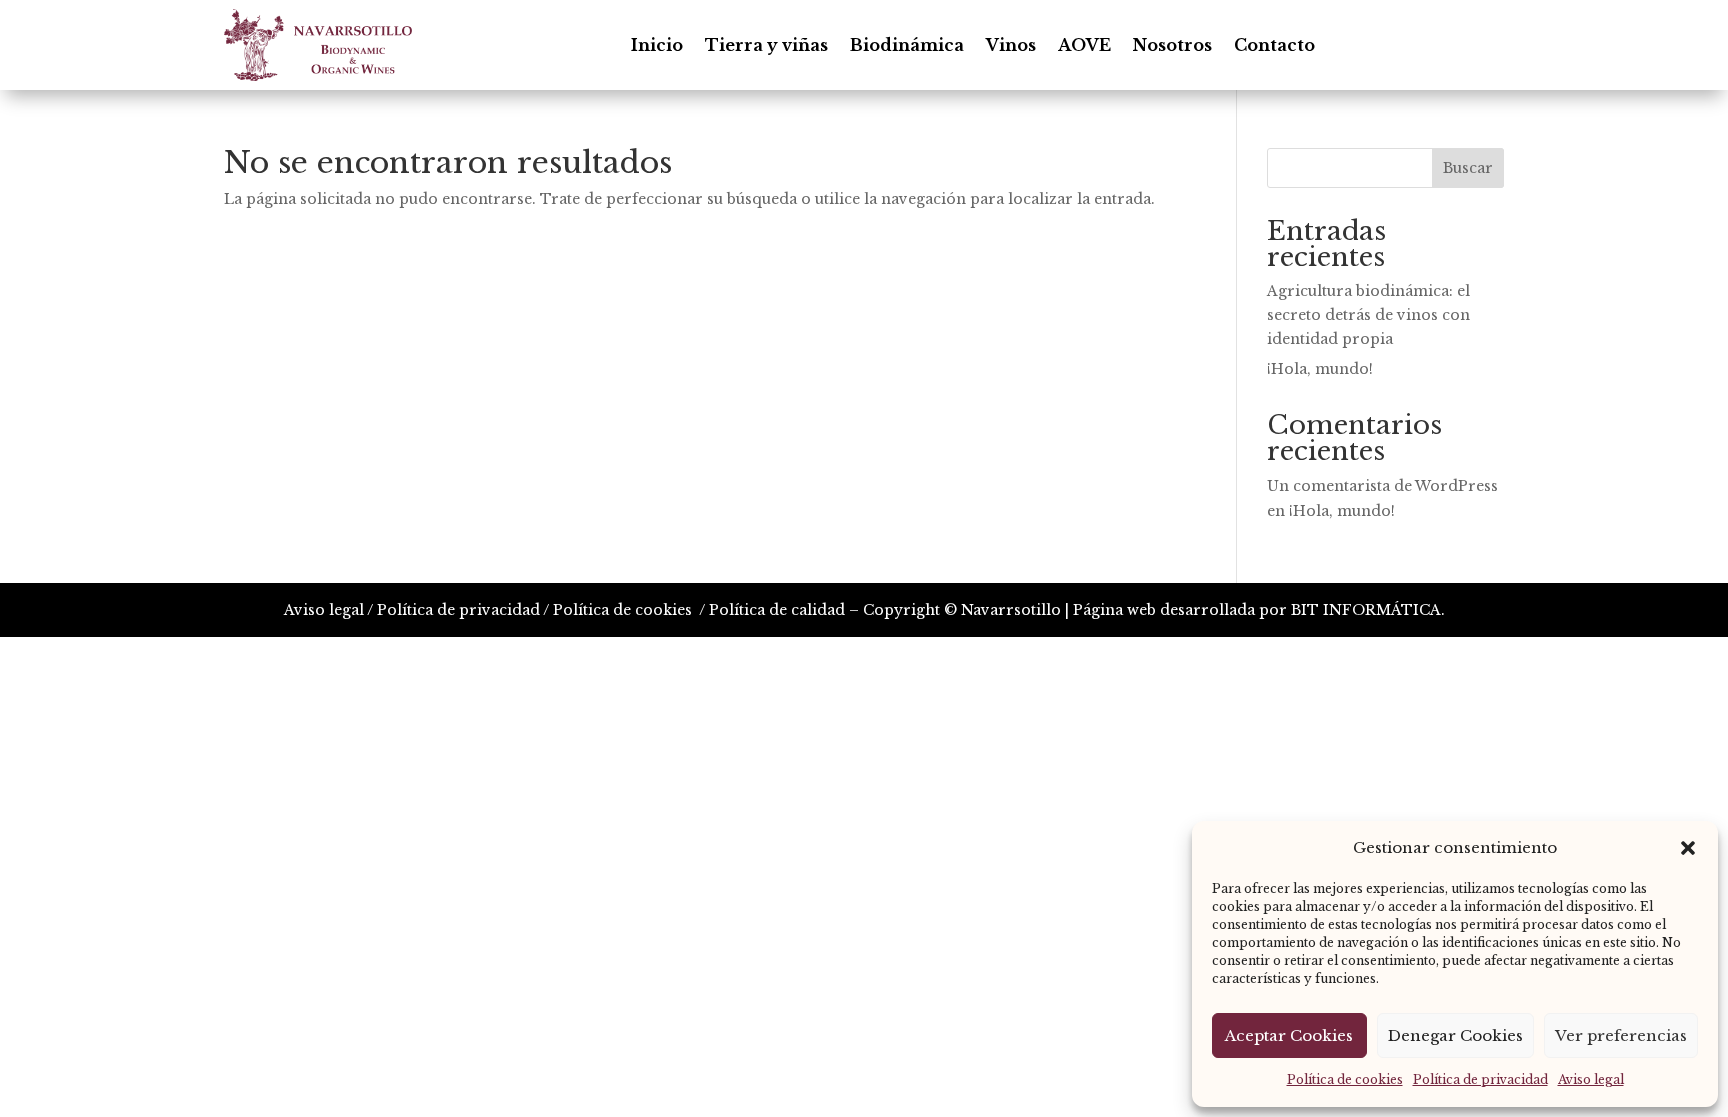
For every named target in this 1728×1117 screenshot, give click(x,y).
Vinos (1011, 45)
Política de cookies (1345, 1079)
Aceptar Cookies (1289, 1035)
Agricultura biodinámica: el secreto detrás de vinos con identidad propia (1368, 315)
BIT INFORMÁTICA (1366, 610)
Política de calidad (777, 610)
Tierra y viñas (766, 45)
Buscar (1468, 168)
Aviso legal (1591, 1079)
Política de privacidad (1480, 1079)
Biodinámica (907, 45)
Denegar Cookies (1455, 1035)
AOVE (1084, 45)
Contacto (1274, 45)
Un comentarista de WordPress (1382, 486)
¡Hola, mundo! (1320, 369)
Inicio (657, 45)
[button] (1688, 848)
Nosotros (1172, 45)
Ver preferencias (1621, 1035)
